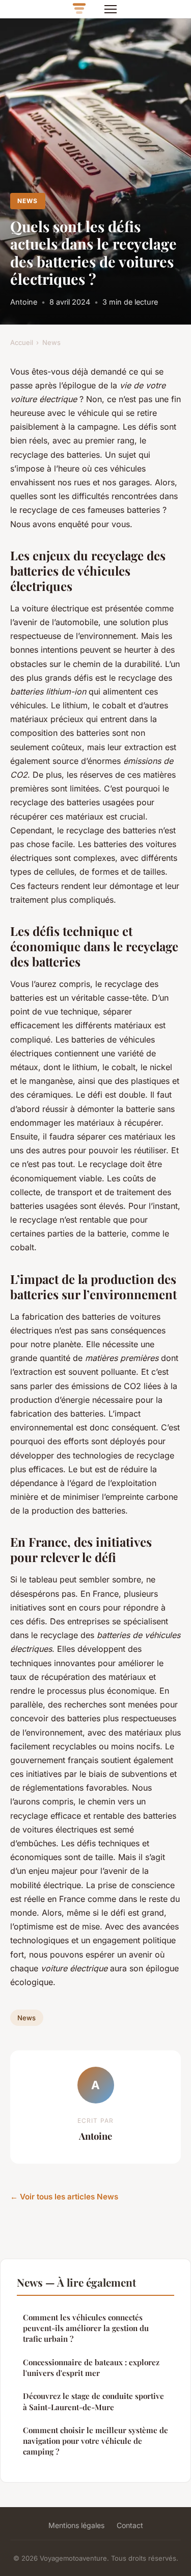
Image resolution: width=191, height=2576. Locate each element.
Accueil (22, 342)
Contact (130, 2525)
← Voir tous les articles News (64, 2197)
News (28, 201)
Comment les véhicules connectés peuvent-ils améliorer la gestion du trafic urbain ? (86, 2328)
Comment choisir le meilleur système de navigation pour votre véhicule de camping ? (95, 2441)
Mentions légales (76, 2525)
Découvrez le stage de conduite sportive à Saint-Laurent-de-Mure (93, 2401)
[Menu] (111, 9)
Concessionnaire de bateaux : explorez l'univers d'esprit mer (91, 2368)
